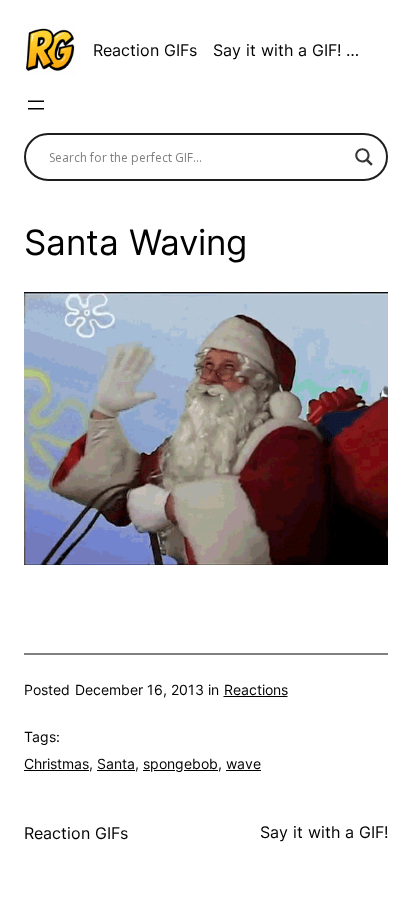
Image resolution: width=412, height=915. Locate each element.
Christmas (56, 763)
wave (243, 763)
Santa (116, 763)
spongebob (180, 763)
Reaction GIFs (145, 50)
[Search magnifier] (364, 157)
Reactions (256, 689)
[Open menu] (36, 105)
